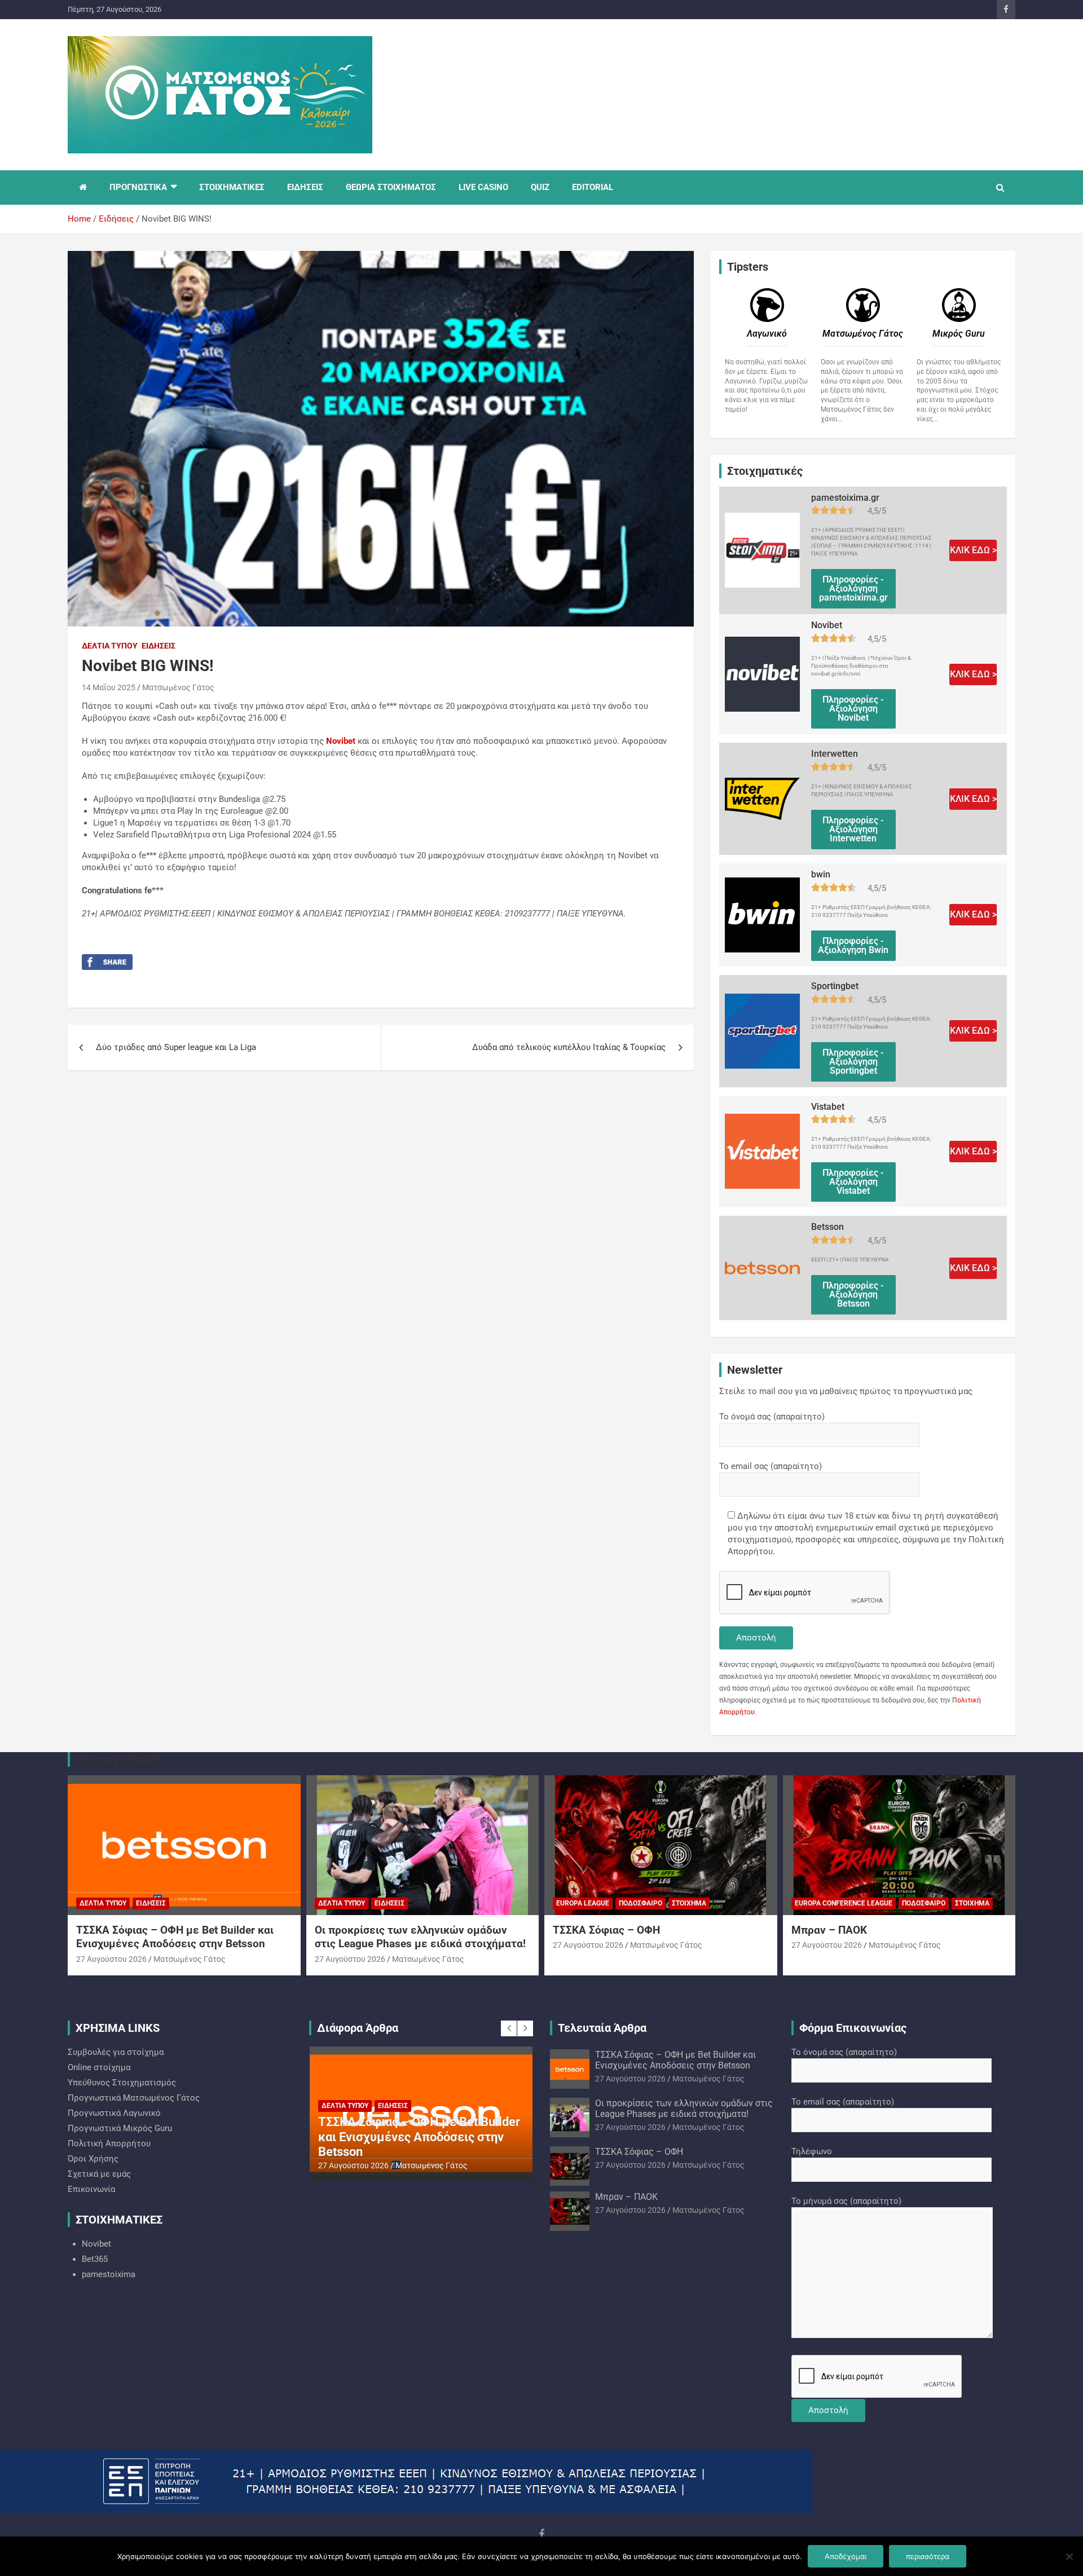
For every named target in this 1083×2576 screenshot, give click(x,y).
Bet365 (95, 2259)
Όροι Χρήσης (93, 2159)
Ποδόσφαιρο (640, 1903)
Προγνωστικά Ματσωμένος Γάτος (134, 2098)
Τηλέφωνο (812, 2151)
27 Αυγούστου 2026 (111, 1959)
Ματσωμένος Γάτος (178, 687)
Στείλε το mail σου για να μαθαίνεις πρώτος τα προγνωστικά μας (846, 1391)
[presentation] (509, 2028)
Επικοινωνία (91, 2189)
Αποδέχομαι (846, 2556)
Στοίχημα (689, 1903)
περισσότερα (928, 2556)
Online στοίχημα (99, 2067)
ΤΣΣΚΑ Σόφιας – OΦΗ (606, 1930)
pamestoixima (109, 2274)
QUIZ (540, 187)
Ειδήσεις (159, 646)
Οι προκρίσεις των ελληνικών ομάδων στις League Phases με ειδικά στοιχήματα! (420, 1937)
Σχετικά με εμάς (99, 2174)
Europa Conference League (844, 1903)
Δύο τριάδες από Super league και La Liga (176, 1047)
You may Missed (117, 1759)
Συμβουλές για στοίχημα (116, 2052)
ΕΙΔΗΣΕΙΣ (305, 187)
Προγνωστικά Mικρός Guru (120, 2128)
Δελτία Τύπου (110, 646)
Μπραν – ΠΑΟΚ (829, 1930)
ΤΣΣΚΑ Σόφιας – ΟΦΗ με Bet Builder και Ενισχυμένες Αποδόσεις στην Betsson (175, 1937)
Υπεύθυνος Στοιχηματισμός (122, 2083)
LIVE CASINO (483, 187)
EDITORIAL (593, 187)
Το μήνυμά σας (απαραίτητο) (846, 2201)
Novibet (96, 2244)
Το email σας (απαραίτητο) (771, 1466)
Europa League (583, 1903)
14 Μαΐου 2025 (109, 687)
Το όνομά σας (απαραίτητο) (772, 1417)
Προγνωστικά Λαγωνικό (114, 2113)
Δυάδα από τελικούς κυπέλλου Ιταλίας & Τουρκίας (569, 1047)
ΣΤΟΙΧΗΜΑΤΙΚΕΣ (232, 187)
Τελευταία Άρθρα (602, 2028)
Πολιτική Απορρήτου (109, 2143)
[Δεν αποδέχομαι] (1069, 2556)
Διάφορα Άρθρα (358, 2028)
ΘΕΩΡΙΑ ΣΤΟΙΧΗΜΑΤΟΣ (391, 187)
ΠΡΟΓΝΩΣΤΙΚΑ (138, 187)
